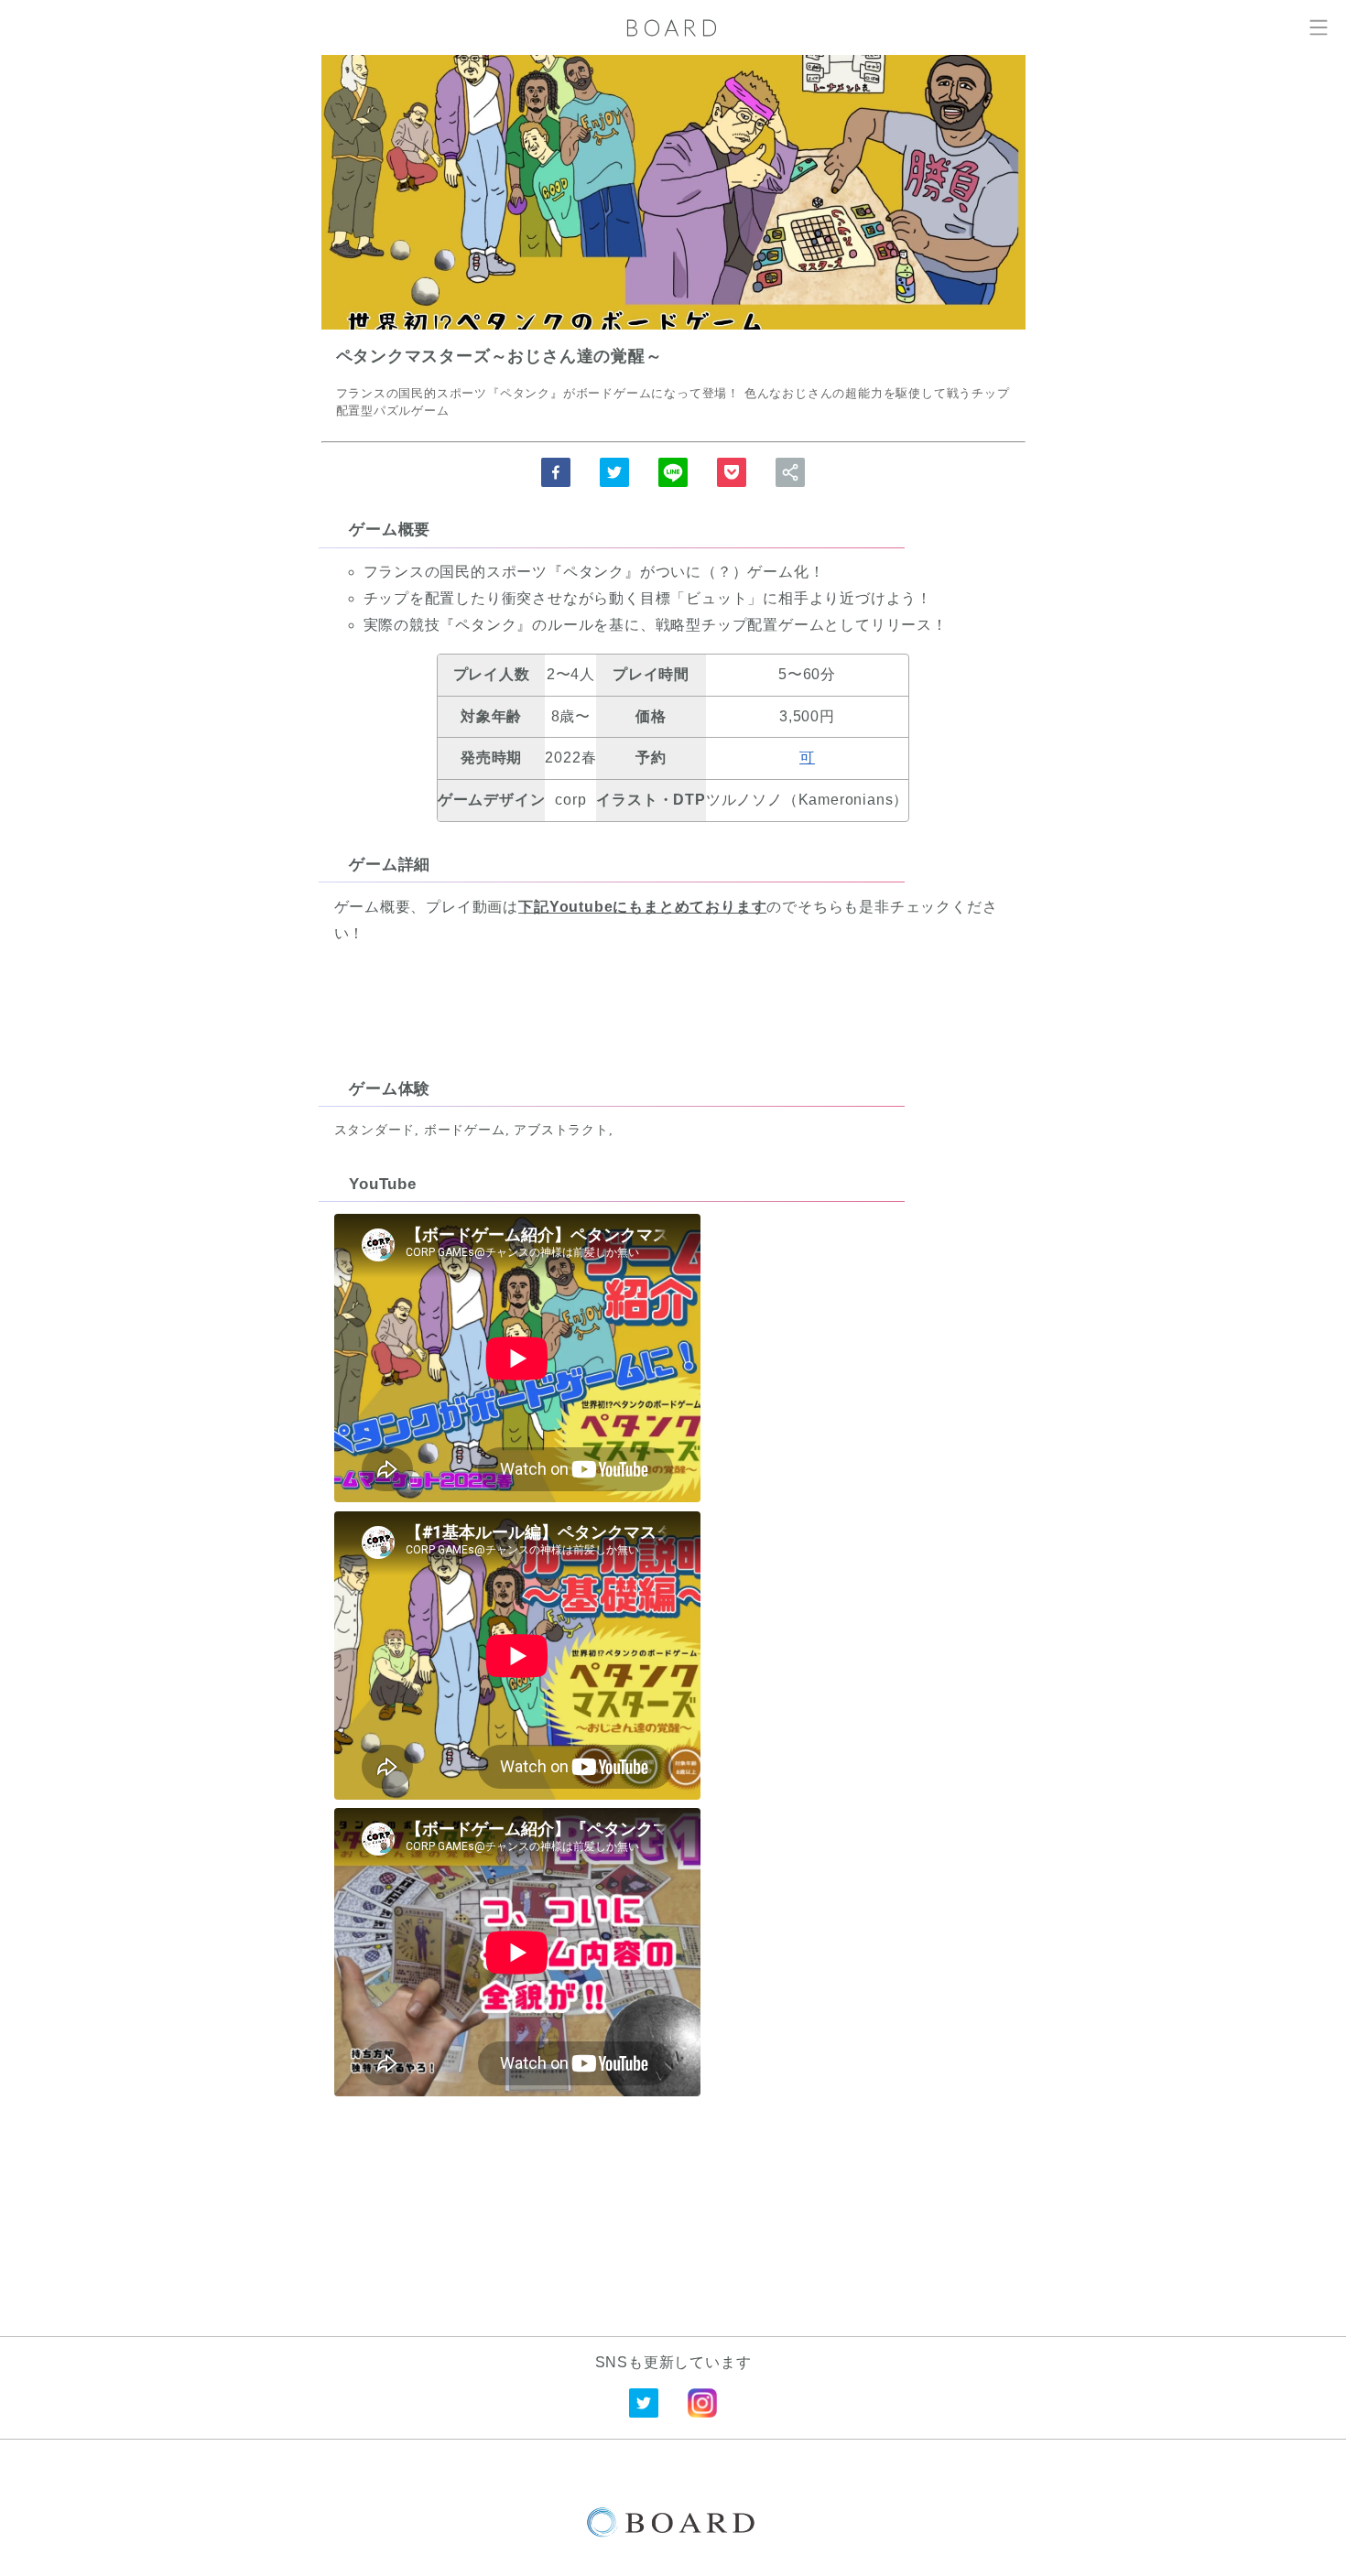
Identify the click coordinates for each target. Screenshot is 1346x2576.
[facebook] (556, 472)
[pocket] (732, 472)
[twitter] (614, 472)
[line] (673, 472)
